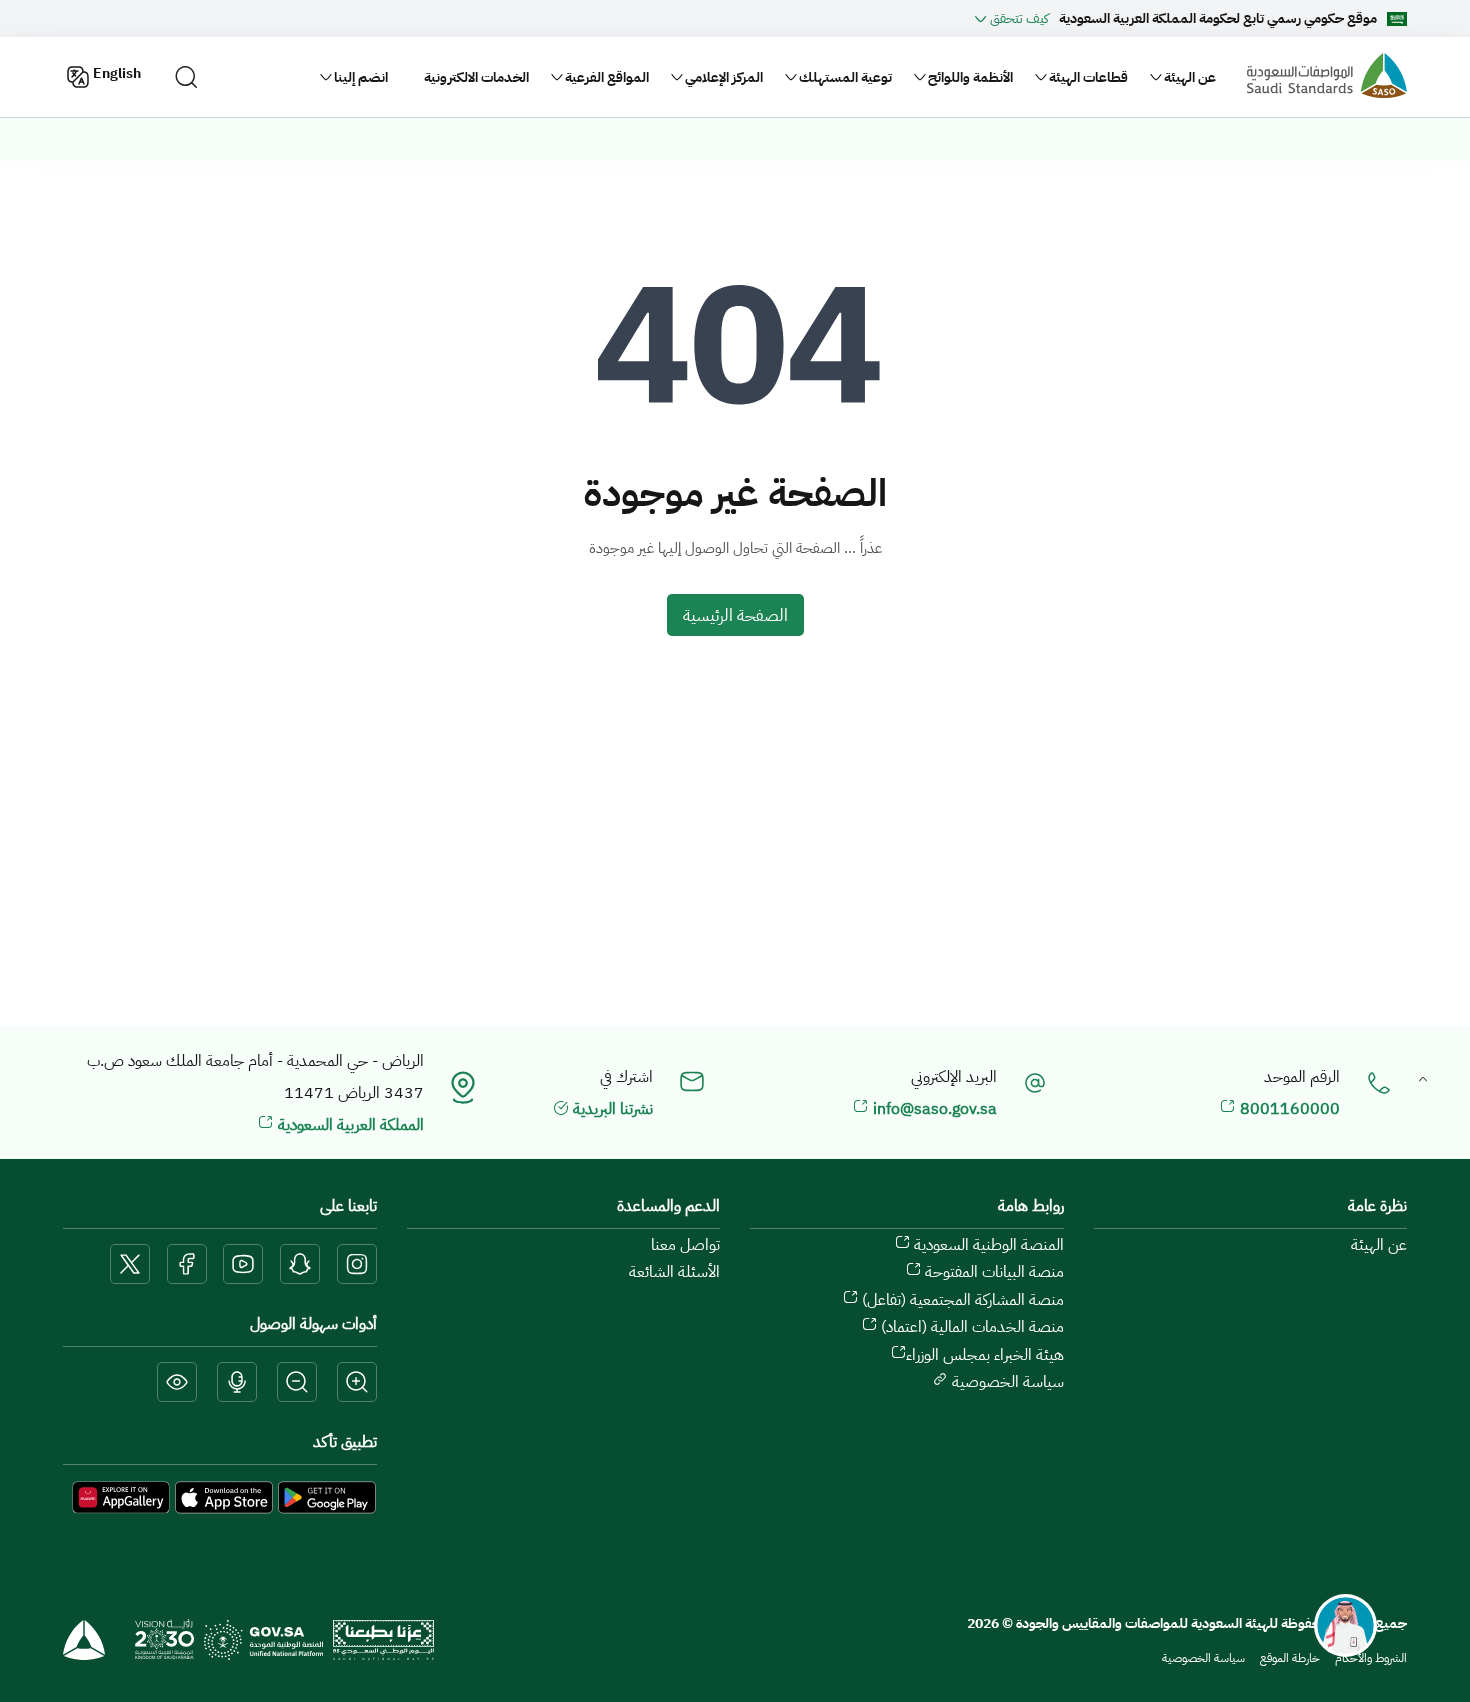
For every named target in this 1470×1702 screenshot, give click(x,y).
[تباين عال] (177, 1383)
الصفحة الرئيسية (735, 615)
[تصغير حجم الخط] (297, 1383)
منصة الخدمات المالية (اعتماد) (970, 1327)
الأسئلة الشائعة (674, 1272)
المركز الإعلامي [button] (724, 77)
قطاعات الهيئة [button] (1088, 77)
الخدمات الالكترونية (476, 77)
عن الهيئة (1379, 1245)
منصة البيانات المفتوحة (992, 1272)
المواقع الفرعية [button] (607, 77)
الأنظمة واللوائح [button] (970, 77)
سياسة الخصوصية (1006, 1382)
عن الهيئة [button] (1190, 77)
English (117, 73)
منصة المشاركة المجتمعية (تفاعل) (961, 1300)
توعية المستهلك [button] (845, 77)
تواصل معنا (685, 1245)
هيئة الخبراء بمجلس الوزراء (985, 1355)
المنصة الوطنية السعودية (987, 1245)
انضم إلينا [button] (361, 77)
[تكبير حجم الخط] (357, 1383)
